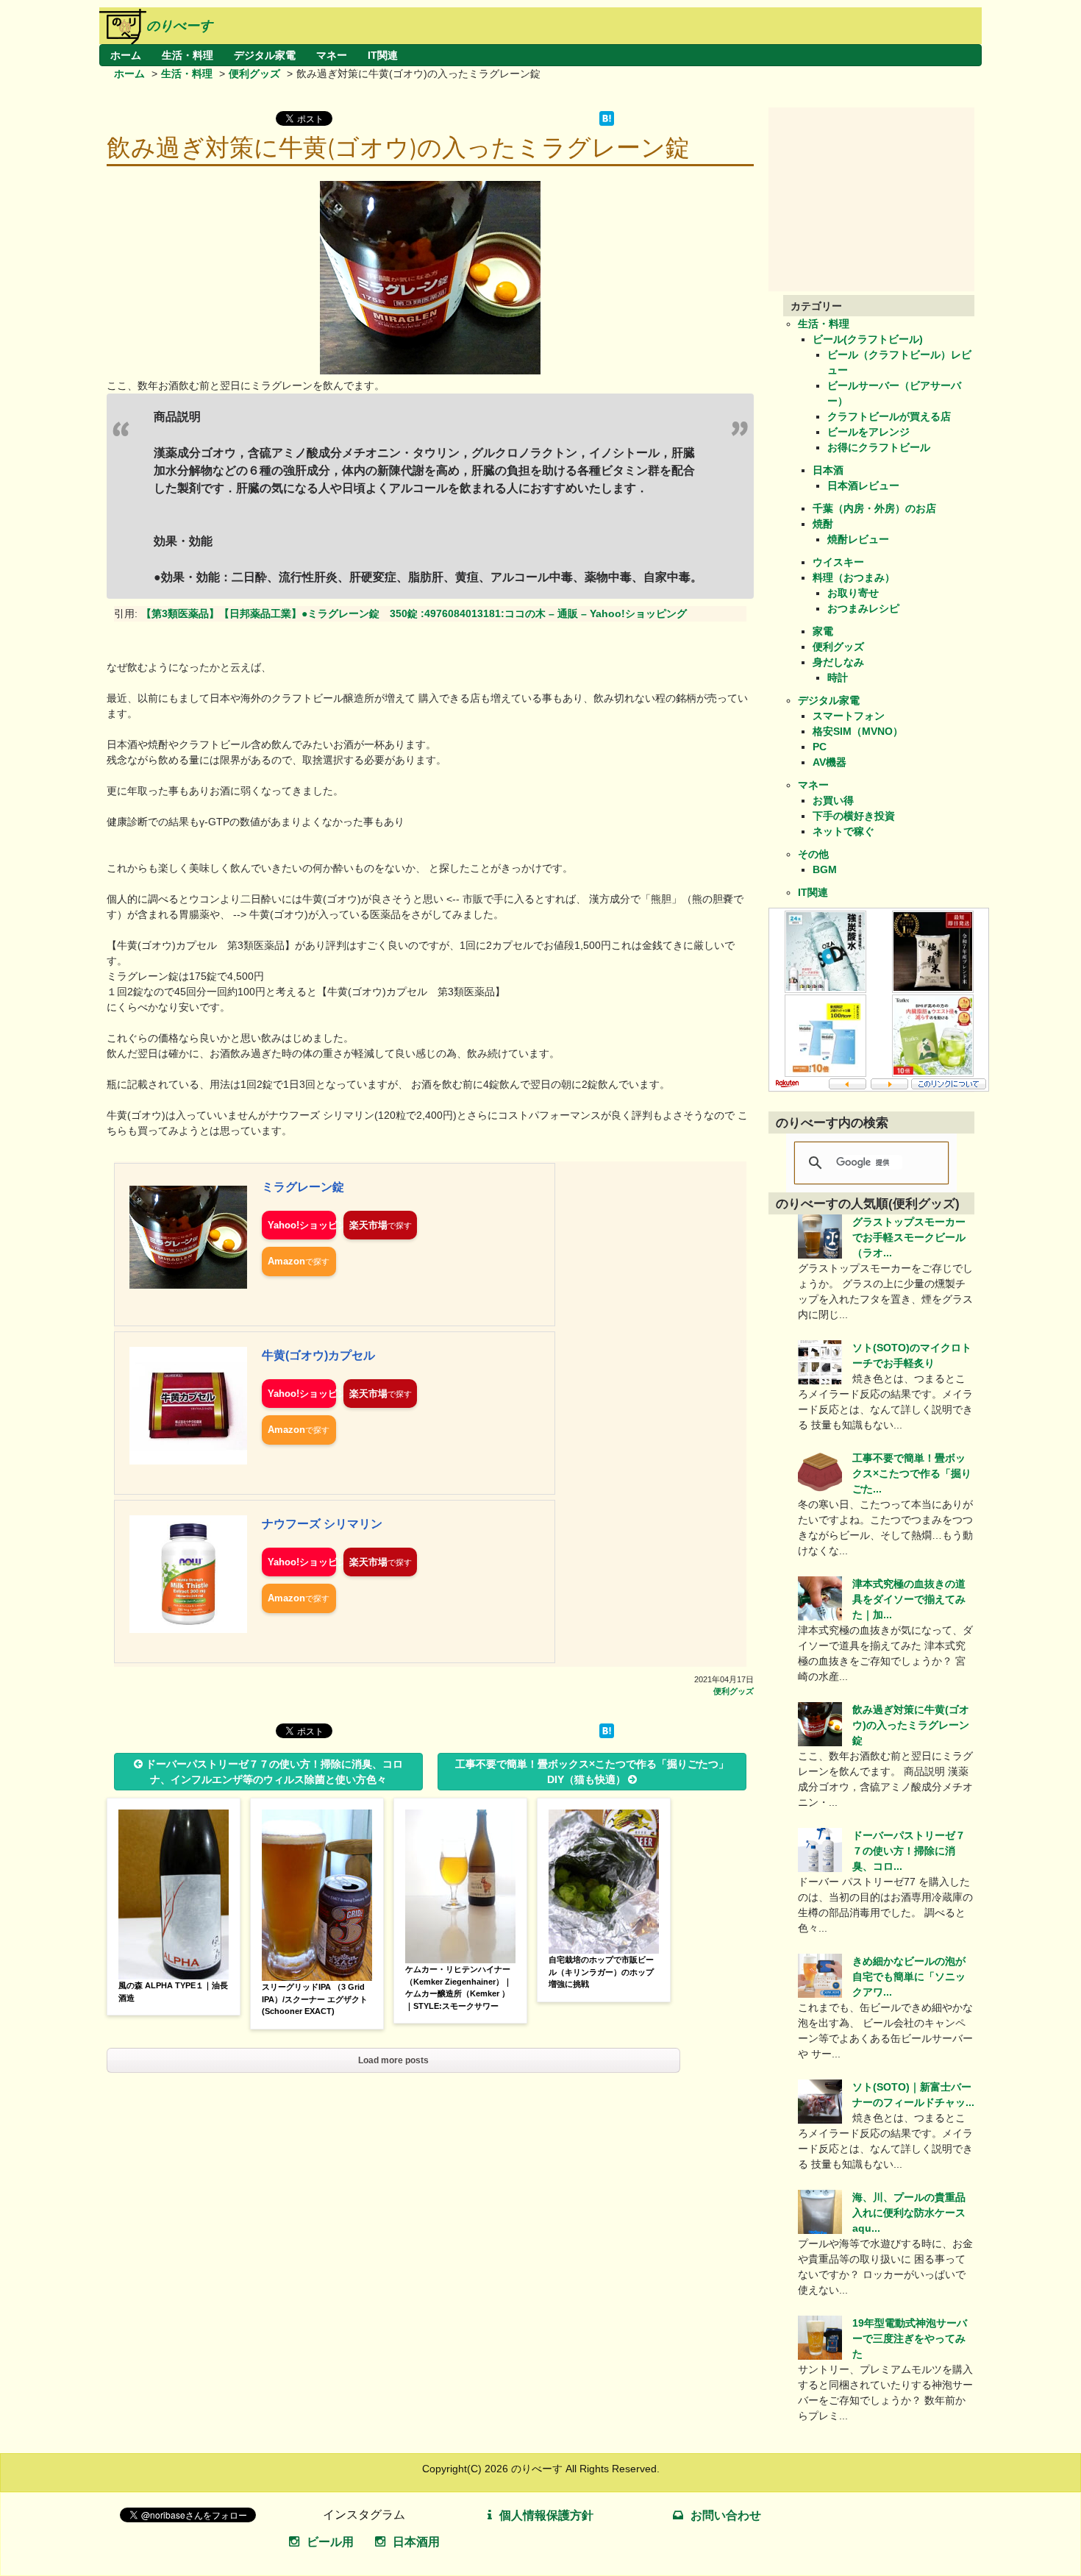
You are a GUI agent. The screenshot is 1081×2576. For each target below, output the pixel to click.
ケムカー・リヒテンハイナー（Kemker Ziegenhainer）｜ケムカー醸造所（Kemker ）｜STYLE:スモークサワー (459, 1988)
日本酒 (828, 470)
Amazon (286, 1261)
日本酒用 (416, 2542)
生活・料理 (188, 55)
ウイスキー (838, 562)
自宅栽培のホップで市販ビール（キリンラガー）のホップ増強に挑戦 (601, 1972)
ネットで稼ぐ (843, 831)
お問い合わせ (726, 2515)
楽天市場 (368, 1225)
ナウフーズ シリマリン (322, 1524)
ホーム (126, 55)
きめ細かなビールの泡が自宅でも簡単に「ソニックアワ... (909, 1977)
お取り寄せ (853, 593)
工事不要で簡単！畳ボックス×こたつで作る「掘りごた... (912, 1473)
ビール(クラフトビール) (868, 339)
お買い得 (833, 800)
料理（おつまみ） (854, 577)
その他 (813, 854)
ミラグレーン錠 (303, 1187)
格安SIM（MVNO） (858, 731)
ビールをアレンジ (868, 432)
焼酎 (823, 524)
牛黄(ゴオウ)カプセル (318, 1355)
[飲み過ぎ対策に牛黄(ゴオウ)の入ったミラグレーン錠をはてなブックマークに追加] (607, 122)
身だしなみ (838, 662)
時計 (838, 677)
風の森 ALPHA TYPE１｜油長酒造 (173, 1992)
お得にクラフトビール (879, 447)
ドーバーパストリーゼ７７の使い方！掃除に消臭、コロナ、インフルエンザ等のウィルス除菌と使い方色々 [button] (274, 1772)
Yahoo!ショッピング (302, 1225)
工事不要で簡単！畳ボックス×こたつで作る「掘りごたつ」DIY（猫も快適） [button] (592, 1772)
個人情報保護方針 (546, 2515)
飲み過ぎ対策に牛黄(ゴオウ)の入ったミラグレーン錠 (911, 1725)
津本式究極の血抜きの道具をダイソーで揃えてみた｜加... (909, 1599)
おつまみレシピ (863, 608)
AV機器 (830, 762)
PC (820, 747)
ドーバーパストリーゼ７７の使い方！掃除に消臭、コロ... (909, 1851)
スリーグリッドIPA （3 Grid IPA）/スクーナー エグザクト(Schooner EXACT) (315, 1999)
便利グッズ (254, 74)
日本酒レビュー (863, 485)
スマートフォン (849, 716)
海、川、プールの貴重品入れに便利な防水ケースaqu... (909, 2213)
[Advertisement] (879, 199)
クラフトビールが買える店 (889, 416)
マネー (332, 55)
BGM (825, 869)
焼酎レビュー (858, 539)
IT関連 (383, 55)
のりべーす (179, 26)
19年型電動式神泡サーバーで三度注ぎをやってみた (910, 2338)
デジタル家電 (265, 55)
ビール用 (330, 2542)
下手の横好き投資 (854, 816)
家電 (823, 631)
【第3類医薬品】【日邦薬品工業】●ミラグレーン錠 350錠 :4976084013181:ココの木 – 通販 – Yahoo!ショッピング (414, 613)
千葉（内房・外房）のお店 (874, 508)
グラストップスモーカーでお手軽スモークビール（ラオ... (909, 1237)
